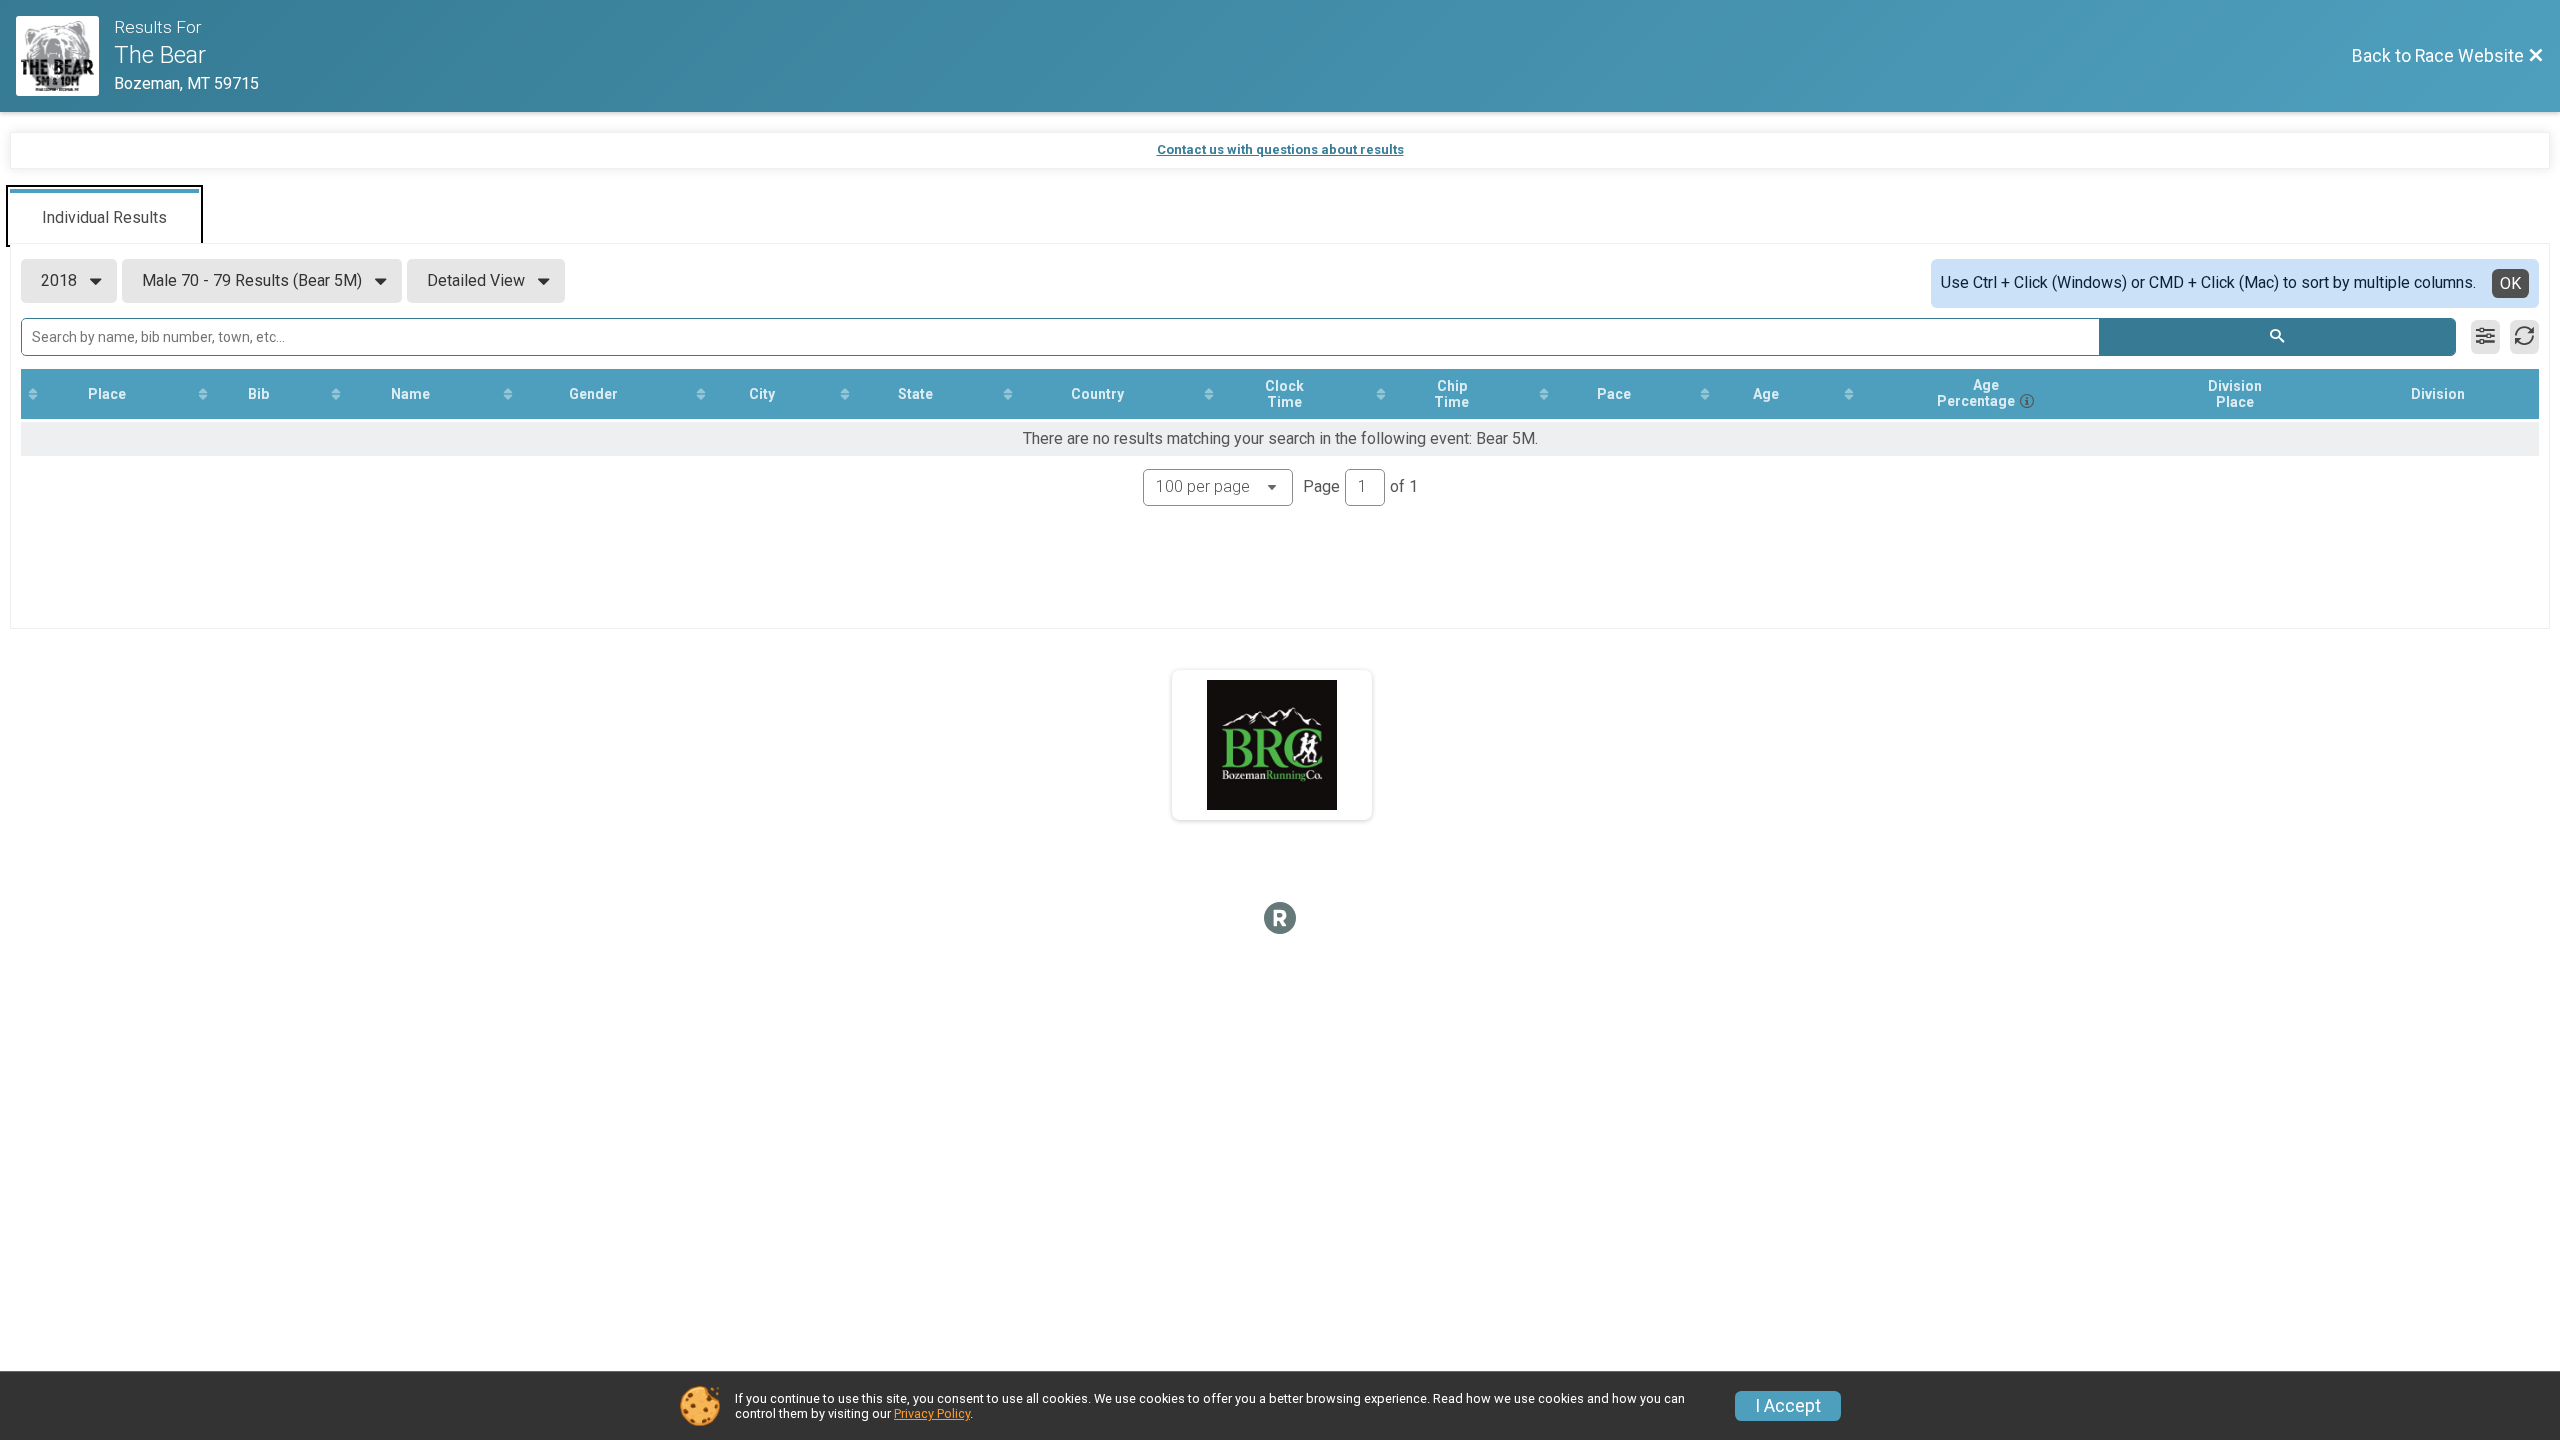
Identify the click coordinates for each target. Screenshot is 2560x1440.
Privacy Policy (932, 1413)
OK (2510, 283)
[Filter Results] (2485, 337)
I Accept (1788, 1406)
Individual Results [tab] (104, 217)
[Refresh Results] (2524, 337)
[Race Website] (65, 56)
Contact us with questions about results (1280, 149)
